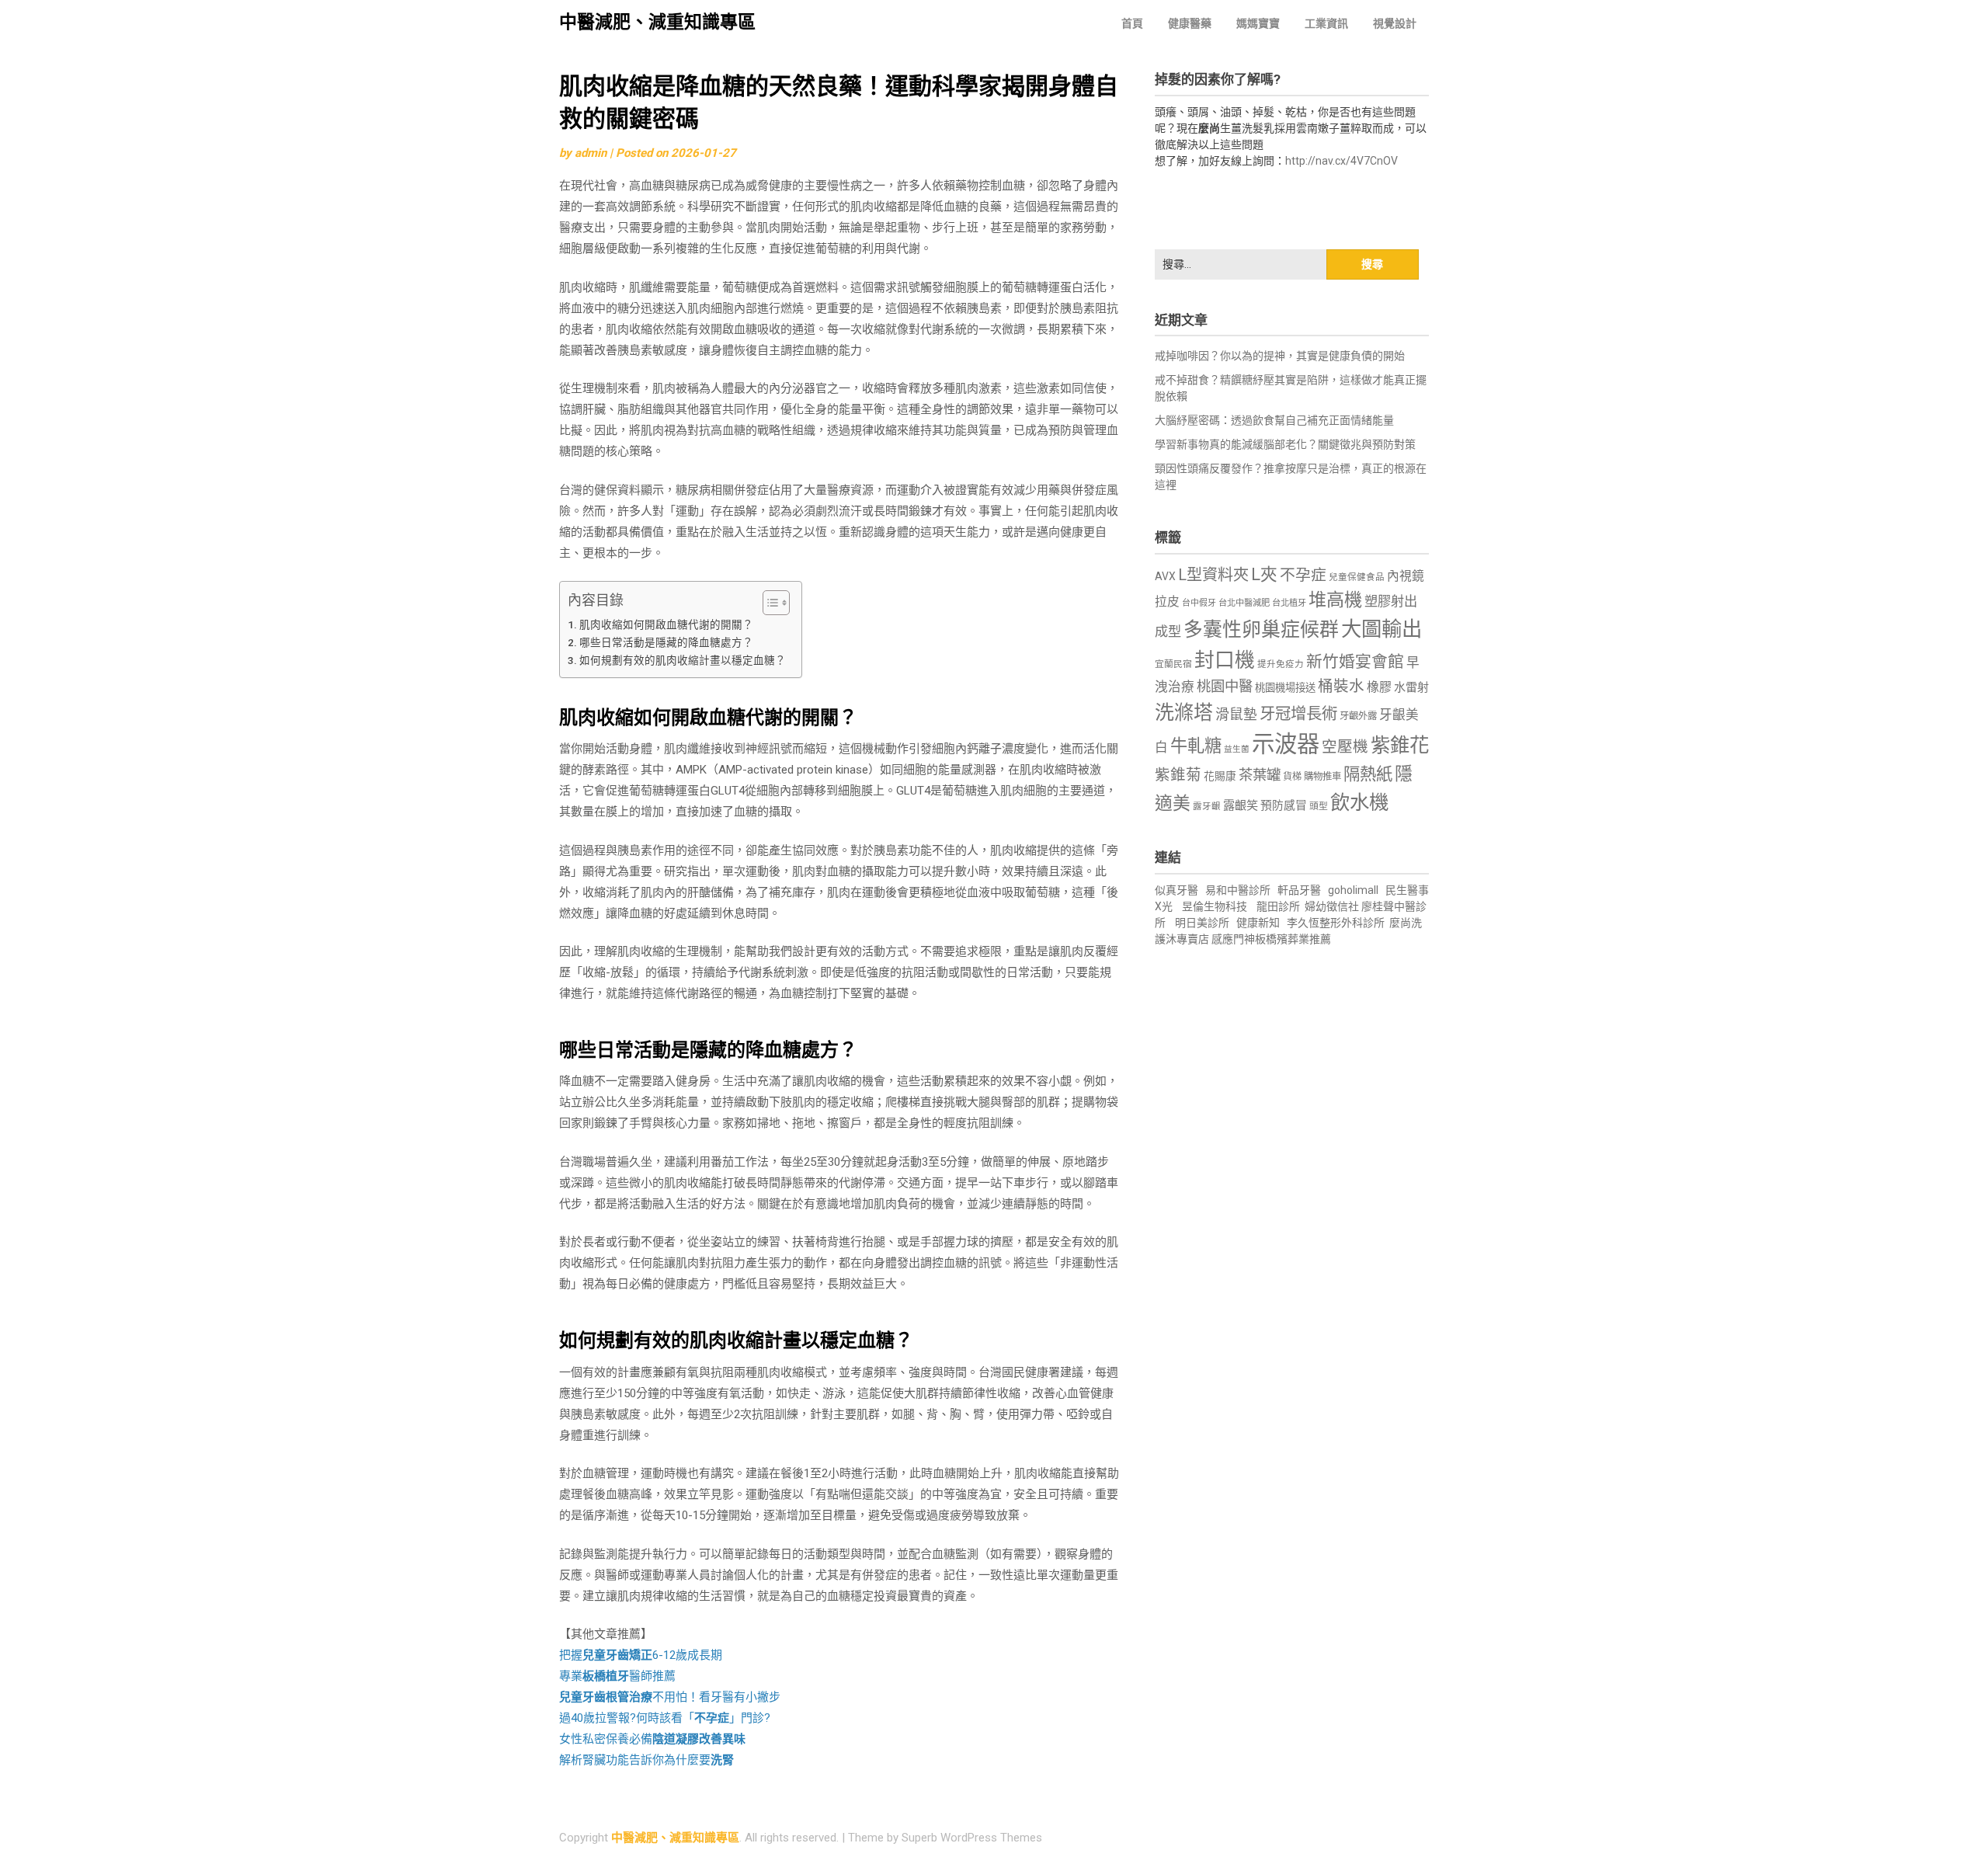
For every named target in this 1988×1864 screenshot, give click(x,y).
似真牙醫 (1176, 890)
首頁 (1132, 23)
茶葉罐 (1260, 775)
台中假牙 (1199, 603)
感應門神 (1233, 939)
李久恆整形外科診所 (1337, 923)
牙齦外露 (1358, 716)
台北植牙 (1289, 603)
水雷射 (1411, 687)
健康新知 (1258, 923)
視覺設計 (1395, 23)
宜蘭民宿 (1173, 664)
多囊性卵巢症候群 (1261, 629)
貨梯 (1292, 777)
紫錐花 (1400, 745)
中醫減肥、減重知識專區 (657, 22)
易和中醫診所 (1238, 890)
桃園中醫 (1225, 686)
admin (591, 153)
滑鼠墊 (1236, 715)
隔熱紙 (1368, 774)
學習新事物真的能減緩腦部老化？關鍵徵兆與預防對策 (1285, 444)
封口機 (1225, 660)
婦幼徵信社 (1333, 906)
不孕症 (1303, 575)
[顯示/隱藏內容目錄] (768, 603)
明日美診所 (1201, 923)
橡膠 (1379, 687)
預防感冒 (1284, 805)
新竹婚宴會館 (1355, 662)
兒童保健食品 (1357, 577)
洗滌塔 (1184, 713)
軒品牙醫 (1299, 890)
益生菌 (1237, 749)
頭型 (1319, 806)
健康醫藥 (1190, 23)
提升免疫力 (1281, 664)
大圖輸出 (1382, 629)
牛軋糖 (1196, 746)
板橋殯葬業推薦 (1293, 939)
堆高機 (1335, 600)
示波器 (1286, 744)
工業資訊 (1326, 23)
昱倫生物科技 (1215, 906)
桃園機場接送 (1285, 688)
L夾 (1264, 574)
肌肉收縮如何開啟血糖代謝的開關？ (666, 624)
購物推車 (1322, 776)
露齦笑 (1241, 805)
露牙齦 (1207, 806)
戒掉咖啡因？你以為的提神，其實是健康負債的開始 (1280, 356)
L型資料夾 (1213, 575)
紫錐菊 (1178, 775)
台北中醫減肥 (1244, 603)
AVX (1165, 576)
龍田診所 (1278, 906)
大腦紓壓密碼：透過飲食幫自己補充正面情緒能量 (1274, 420)
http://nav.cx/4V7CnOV (1342, 161)
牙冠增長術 (1298, 714)
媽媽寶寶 (1258, 23)
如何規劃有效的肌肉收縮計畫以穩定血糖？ (683, 660)
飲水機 (1359, 802)
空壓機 (1345, 747)
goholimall (1353, 890)
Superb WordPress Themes (972, 1838)
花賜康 (1220, 776)
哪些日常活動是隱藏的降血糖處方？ (666, 642)
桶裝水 (1341, 686)
